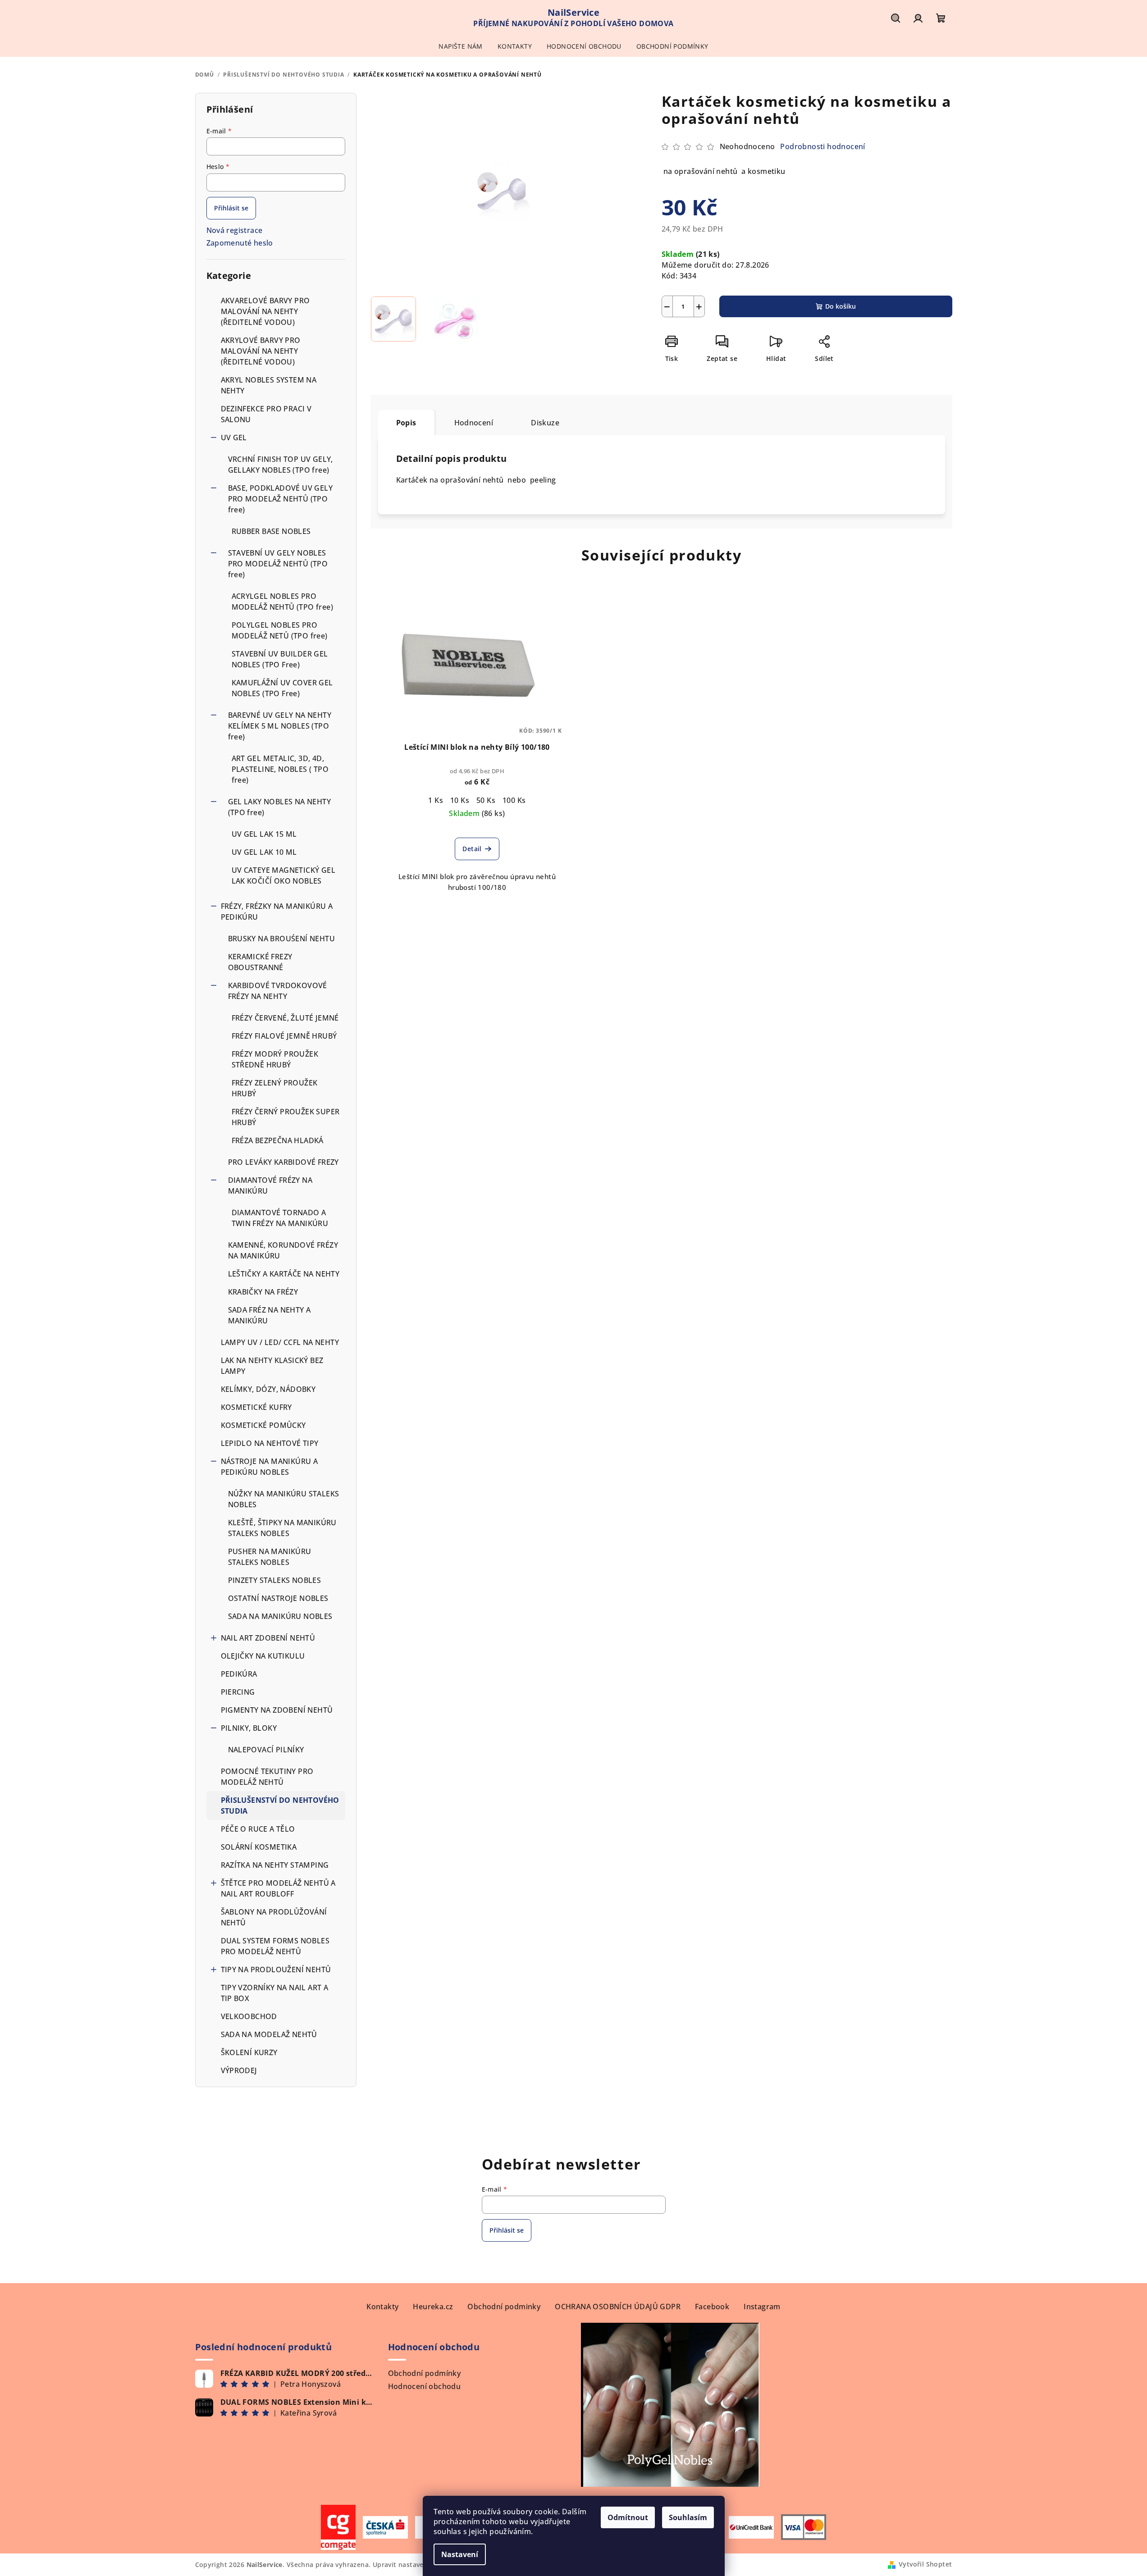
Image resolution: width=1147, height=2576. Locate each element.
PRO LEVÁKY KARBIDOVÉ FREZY (283, 1162)
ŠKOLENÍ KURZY (249, 2052)
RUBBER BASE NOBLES (271, 531)
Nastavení (460, 2554)
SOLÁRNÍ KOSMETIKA (259, 1847)
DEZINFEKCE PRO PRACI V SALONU (266, 414)
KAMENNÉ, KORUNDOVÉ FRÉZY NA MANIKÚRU (283, 1250)
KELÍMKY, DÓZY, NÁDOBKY (268, 1389)
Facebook (712, 2307)
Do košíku (841, 306)
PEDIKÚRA (239, 1674)
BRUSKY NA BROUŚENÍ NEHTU (282, 939)
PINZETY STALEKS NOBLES (275, 1580)
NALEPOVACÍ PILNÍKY (266, 1750)
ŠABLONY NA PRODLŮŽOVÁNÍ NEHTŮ (274, 1917)
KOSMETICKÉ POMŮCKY (263, 1425)
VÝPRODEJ (239, 2070)
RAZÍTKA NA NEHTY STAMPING (276, 1865)
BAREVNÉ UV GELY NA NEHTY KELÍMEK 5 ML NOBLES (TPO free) (280, 726)
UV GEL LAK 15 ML (264, 834)
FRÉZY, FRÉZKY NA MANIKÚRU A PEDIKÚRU (277, 912)
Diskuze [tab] (545, 423)
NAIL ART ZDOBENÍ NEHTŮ (268, 1638)
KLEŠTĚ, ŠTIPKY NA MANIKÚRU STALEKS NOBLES (282, 1528)
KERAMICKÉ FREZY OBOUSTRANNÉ (260, 962)
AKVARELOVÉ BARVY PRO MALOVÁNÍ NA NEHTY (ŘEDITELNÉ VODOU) (265, 311)
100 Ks (514, 800)
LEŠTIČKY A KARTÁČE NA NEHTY (284, 1274)
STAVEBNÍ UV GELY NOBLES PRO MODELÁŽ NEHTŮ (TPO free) (278, 564)
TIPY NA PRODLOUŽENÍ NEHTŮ (276, 1970)
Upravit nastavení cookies (415, 2565)
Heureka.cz (433, 2307)
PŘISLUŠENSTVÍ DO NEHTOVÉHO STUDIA (280, 1805)
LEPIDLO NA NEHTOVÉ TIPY (270, 1443)
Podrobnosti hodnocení (823, 146)
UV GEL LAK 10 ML (264, 852)
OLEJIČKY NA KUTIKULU (263, 1656)
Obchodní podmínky (425, 2373)
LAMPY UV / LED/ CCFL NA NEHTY (280, 1342)
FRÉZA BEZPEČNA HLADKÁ (278, 1140)
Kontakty (382, 2307)
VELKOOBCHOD (249, 2016)
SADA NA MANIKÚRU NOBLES (280, 1616)
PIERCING (238, 1692)
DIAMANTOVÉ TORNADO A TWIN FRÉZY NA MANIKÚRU (280, 1218)
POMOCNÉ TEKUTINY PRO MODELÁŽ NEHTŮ (267, 1777)
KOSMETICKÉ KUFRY (256, 1407)
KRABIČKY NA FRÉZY (263, 1292)
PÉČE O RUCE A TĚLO (258, 1829)
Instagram (762, 2307)
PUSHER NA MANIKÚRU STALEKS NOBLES (270, 1557)
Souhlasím (688, 2517)
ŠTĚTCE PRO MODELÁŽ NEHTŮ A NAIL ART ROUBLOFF (278, 1888)
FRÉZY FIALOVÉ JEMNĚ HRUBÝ (284, 1036)
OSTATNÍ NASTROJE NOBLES (278, 1598)
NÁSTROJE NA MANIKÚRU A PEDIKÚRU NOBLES (270, 1467)
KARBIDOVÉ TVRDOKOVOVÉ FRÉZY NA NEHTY (278, 991)
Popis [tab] (406, 423)
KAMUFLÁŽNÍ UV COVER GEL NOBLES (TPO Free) (282, 688)
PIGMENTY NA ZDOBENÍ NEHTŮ (277, 1710)
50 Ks (486, 800)
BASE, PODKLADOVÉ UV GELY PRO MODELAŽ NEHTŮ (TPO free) (281, 499)
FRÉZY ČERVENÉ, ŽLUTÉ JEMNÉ (285, 1018)
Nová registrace (235, 230)
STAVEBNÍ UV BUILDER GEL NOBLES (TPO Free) (280, 659)
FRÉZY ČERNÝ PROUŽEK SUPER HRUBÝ (286, 1117)
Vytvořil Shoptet (925, 2564)
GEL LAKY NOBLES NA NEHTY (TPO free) (280, 807)
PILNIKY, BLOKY (249, 1728)
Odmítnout (628, 2517)
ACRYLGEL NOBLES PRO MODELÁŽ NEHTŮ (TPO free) (283, 602)
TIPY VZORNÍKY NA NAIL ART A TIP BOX (275, 1993)
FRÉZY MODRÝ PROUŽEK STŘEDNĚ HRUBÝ (275, 1059)
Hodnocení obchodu (425, 2386)
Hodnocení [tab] (474, 423)
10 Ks (460, 800)
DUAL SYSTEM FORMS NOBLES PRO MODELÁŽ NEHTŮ (275, 1946)
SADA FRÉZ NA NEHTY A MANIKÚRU (270, 1315)
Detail (472, 849)
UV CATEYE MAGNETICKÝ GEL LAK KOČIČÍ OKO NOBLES (284, 875)
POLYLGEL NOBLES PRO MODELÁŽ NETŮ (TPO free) (280, 630)
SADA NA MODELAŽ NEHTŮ (269, 2034)
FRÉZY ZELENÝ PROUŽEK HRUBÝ (275, 1088)
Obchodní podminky (504, 2307)
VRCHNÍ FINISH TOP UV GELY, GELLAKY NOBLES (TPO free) (281, 465)
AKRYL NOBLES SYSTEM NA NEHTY (269, 385)
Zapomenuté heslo (240, 243)
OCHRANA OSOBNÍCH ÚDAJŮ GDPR (618, 2307)
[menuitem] (460, 46)
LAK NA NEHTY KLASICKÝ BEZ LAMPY (272, 1366)
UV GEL (234, 438)
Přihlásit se (231, 208)
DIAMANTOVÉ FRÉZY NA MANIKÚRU (270, 1185)
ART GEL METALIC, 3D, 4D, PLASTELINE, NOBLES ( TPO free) (280, 769)
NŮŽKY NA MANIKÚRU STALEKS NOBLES (284, 1499)
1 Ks (436, 800)
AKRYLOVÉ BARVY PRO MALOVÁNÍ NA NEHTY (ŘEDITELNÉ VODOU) (261, 351)
